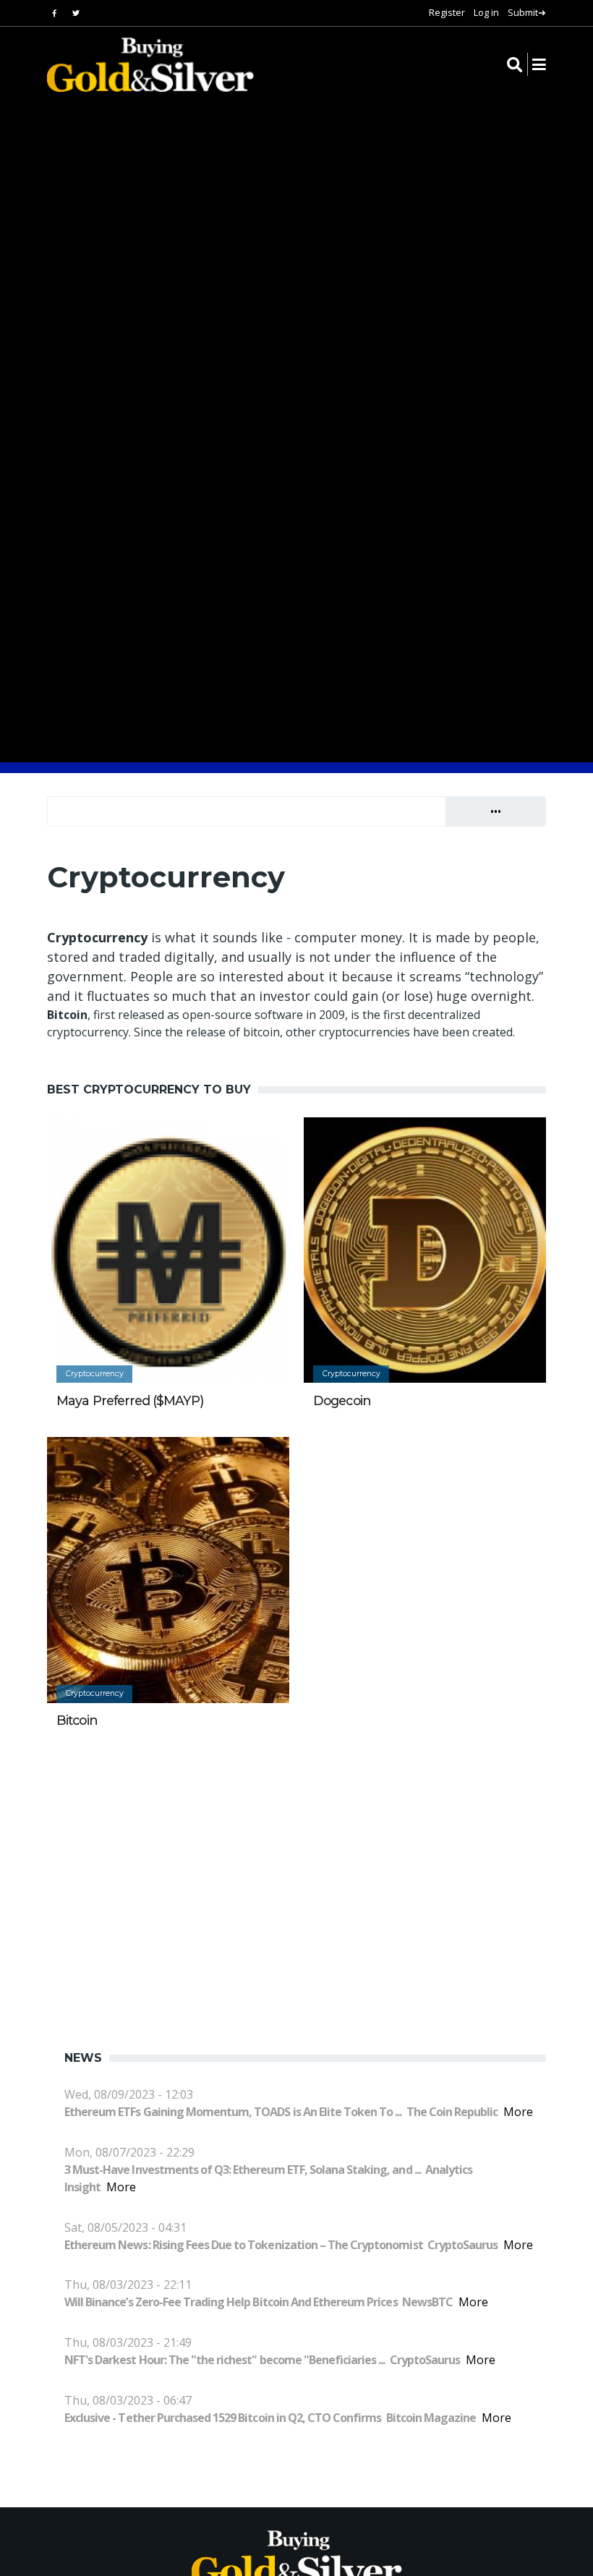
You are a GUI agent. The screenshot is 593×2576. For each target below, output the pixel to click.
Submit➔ (527, 12)
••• (496, 811)
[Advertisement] (310, 1873)
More (518, 2112)
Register (447, 12)
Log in (486, 12)
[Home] (141, 65)
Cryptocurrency (95, 1374)
